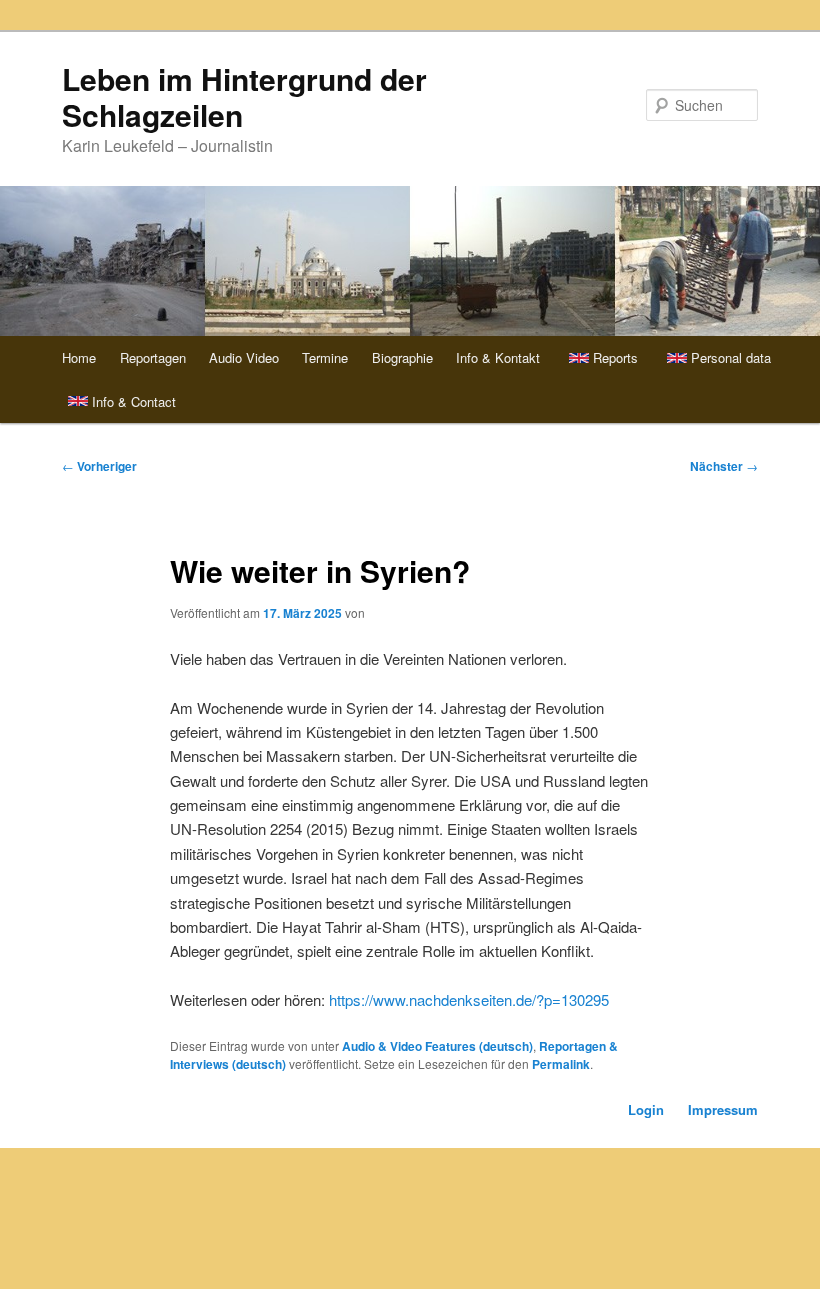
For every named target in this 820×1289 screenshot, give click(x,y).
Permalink (561, 1064)
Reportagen (153, 357)
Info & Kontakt (498, 357)
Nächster (724, 466)
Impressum (723, 1109)
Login (646, 1109)
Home (79, 357)
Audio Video (244, 357)
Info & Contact (134, 401)
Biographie (402, 357)
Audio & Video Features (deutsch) (437, 1046)
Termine (325, 357)
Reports (615, 357)
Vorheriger (99, 466)
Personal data (731, 357)
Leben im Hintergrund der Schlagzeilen (244, 96)
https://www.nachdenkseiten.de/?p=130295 (469, 999)
